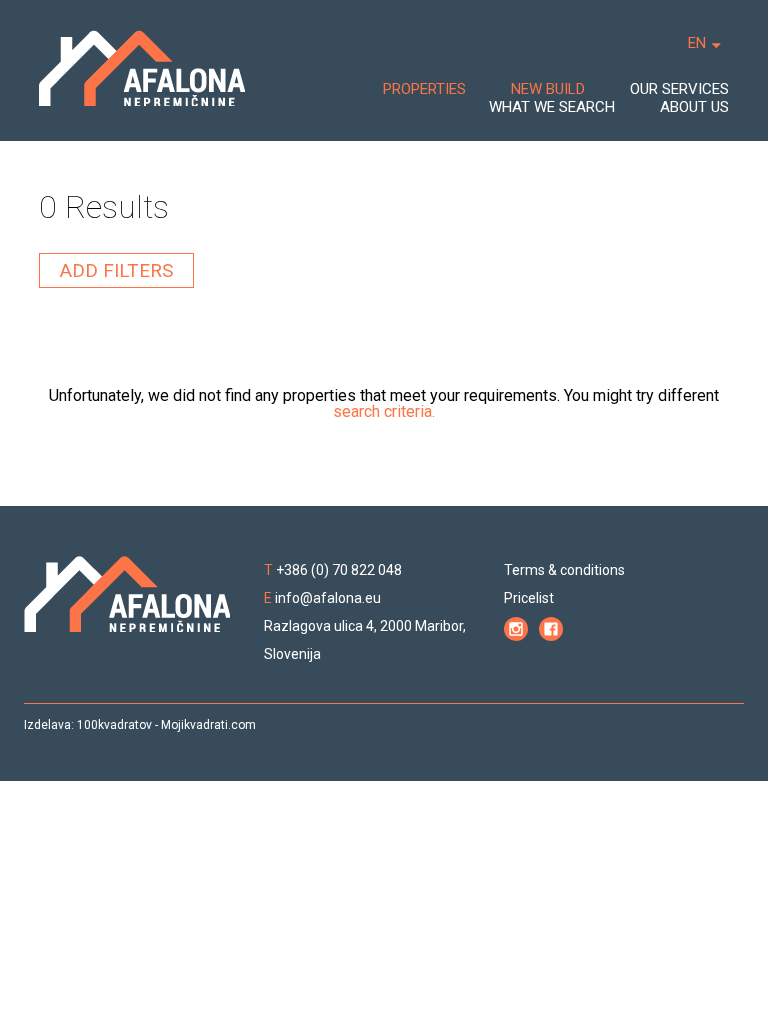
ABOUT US (694, 107)
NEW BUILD (548, 89)
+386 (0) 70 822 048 (339, 570)
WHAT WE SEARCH (552, 107)
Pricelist (529, 598)
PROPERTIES (424, 89)
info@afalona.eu (328, 598)
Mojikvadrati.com (208, 725)
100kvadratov (114, 725)
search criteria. (384, 411)
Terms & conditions (564, 570)
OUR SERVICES (679, 89)
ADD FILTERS (116, 270)
